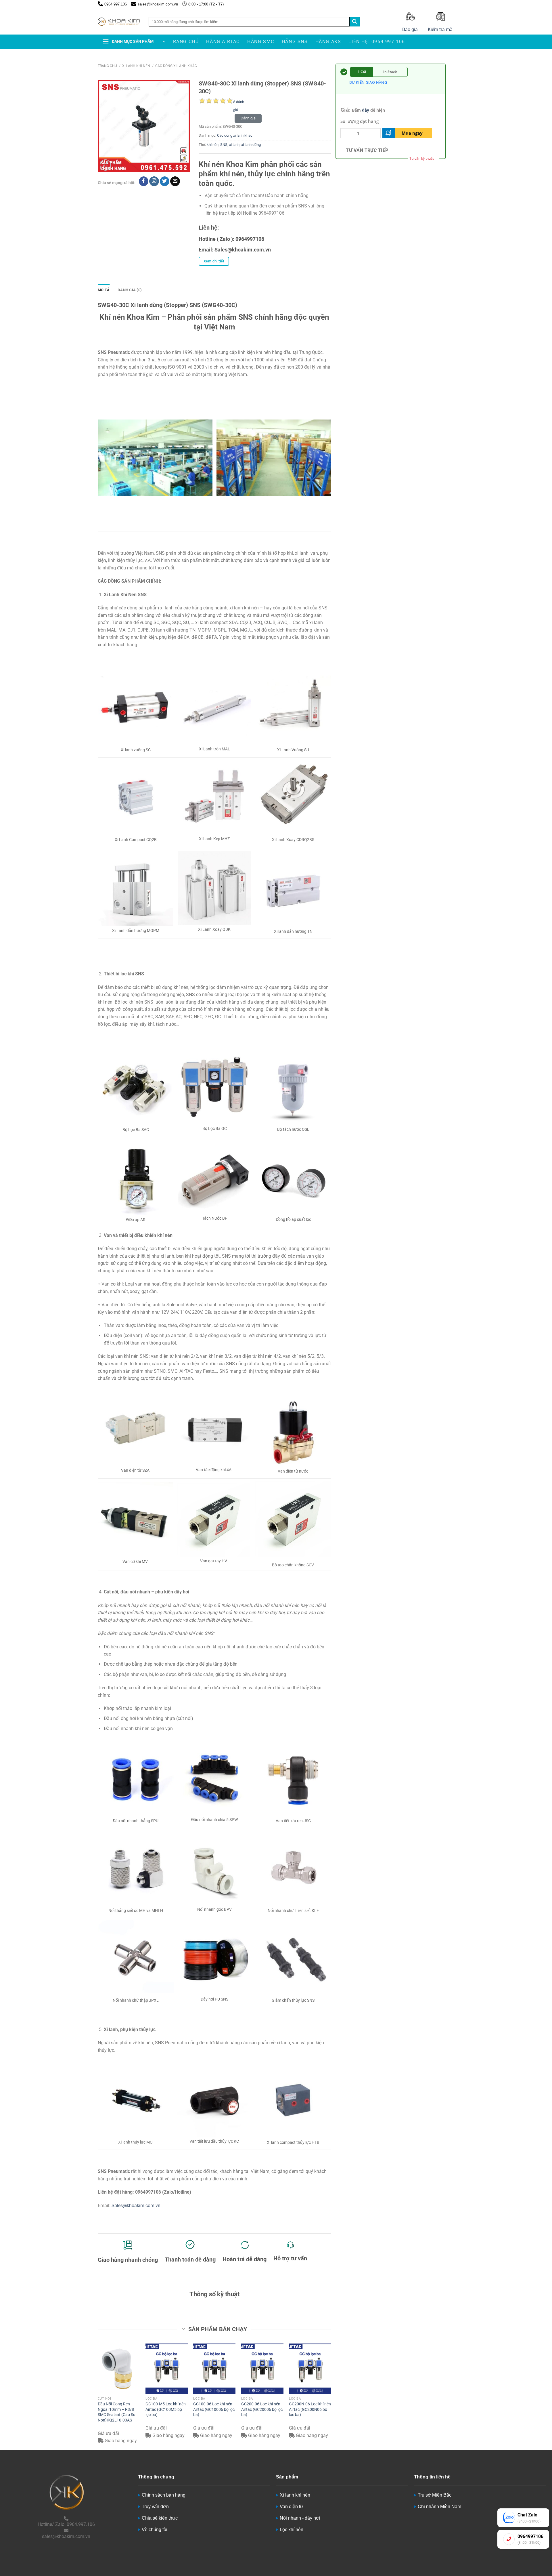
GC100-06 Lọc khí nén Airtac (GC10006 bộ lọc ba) (214, 2409)
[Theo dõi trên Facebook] (144, 181)
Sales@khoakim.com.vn (136, 2206)
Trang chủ (184, 42)
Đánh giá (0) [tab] (130, 290)
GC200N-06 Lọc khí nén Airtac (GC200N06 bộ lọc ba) (310, 2409)
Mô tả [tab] (104, 290)
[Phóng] (105, 165)
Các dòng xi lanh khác (176, 66)
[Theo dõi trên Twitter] (165, 181)
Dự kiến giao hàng (368, 82)
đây (366, 110)
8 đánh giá (239, 103)
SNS (224, 145)
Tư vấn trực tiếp (367, 150)
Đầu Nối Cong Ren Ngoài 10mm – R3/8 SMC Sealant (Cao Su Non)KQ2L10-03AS (117, 2412)
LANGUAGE (447, 4)
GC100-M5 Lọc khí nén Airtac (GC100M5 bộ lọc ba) (166, 2409)
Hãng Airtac (223, 42)
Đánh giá (248, 118)
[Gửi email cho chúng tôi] (175, 181)
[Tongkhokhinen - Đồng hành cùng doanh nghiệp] (119, 22)
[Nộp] (354, 22)
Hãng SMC (261, 42)
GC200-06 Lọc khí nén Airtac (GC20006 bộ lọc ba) (262, 2409)
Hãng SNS (295, 42)
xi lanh (234, 145)
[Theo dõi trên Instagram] (154, 181)
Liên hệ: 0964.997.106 (377, 42)
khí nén (213, 145)
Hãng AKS (328, 42)
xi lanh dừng (251, 145)
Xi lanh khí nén (136, 66)
